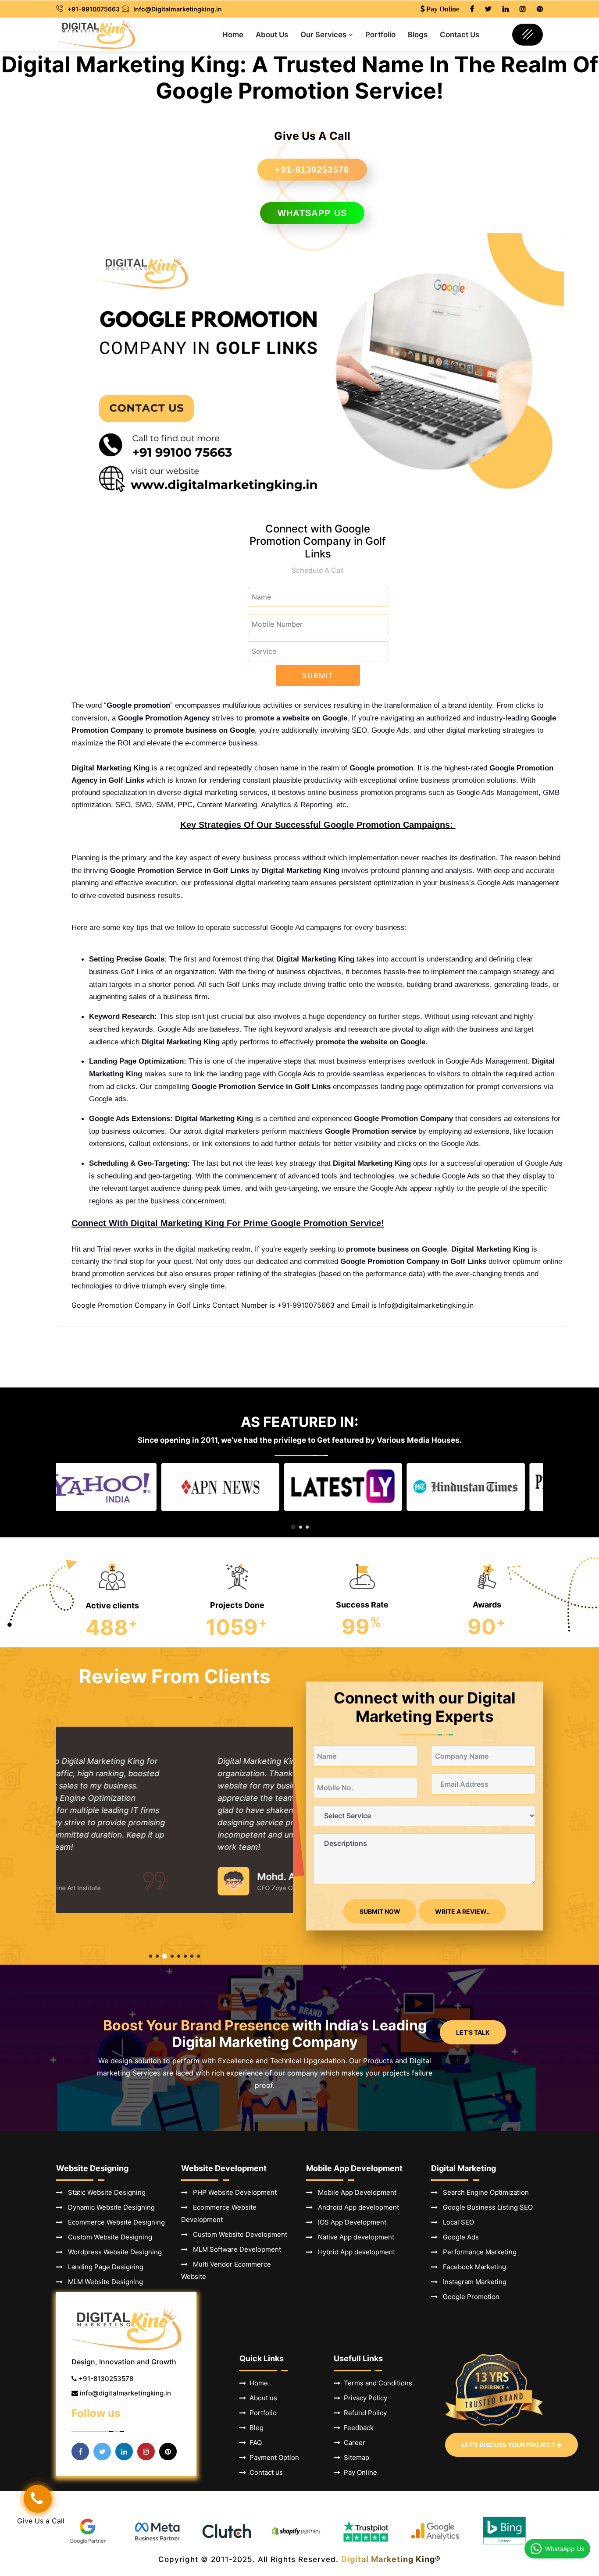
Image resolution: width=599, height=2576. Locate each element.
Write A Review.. (462, 1911)
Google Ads (458, 2237)
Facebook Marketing (472, 2267)
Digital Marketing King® (391, 2559)
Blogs (418, 35)
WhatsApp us (312, 213)
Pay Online (359, 2472)
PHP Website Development (232, 2192)
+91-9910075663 (94, 9)
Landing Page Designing (103, 2267)
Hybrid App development (354, 2252)
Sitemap (355, 2457)
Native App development (353, 2237)
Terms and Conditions (376, 2383)
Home (233, 35)
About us (262, 2398)
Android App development (356, 2207)
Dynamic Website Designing (109, 2207)
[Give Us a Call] (38, 2499)
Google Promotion (469, 2297)
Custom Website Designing (107, 2237)
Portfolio (380, 35)
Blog (255, 2428)
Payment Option (273, 2457)
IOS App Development (349, 2222)
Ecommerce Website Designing (114, 2222)
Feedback (357, 2428)
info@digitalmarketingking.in (125, 2393)
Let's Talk (473, 2032)
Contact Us (460, 35)
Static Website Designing (104, 2192)
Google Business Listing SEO (485, 2207)
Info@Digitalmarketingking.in (178, 9)
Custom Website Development (237, 2234)
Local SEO (456, 2222)
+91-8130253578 (312, 170)
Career (353, 2443)
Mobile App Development (355, 2192)
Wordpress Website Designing (112, 2252)
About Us (272, 35)
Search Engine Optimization (483, 2192)
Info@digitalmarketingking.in (426, 1305)
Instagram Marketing (472, 2282)
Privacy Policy (364, 2398)
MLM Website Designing (103, 2282)
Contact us (264, 2472)
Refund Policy (364, 2413)
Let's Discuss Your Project (509, 2445)
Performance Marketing (477, 2252)
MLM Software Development (234, 2249)
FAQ (254, 2443)
